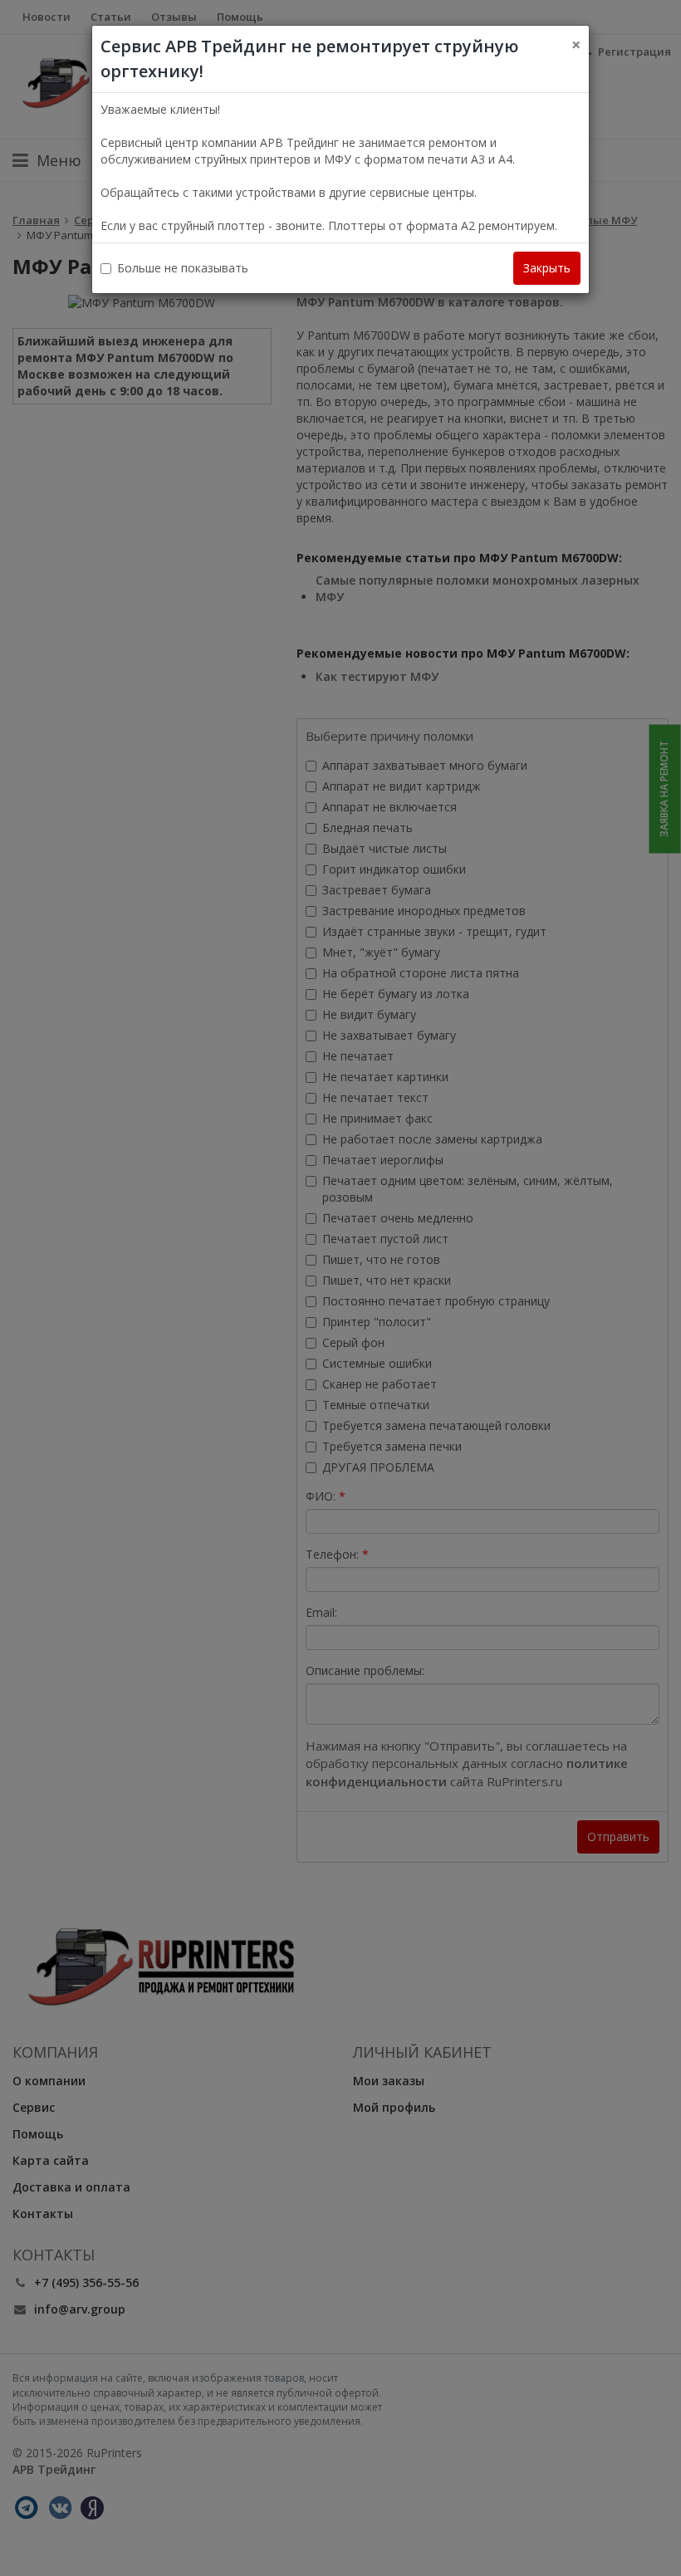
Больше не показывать (183, 268)
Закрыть (547, 268)
